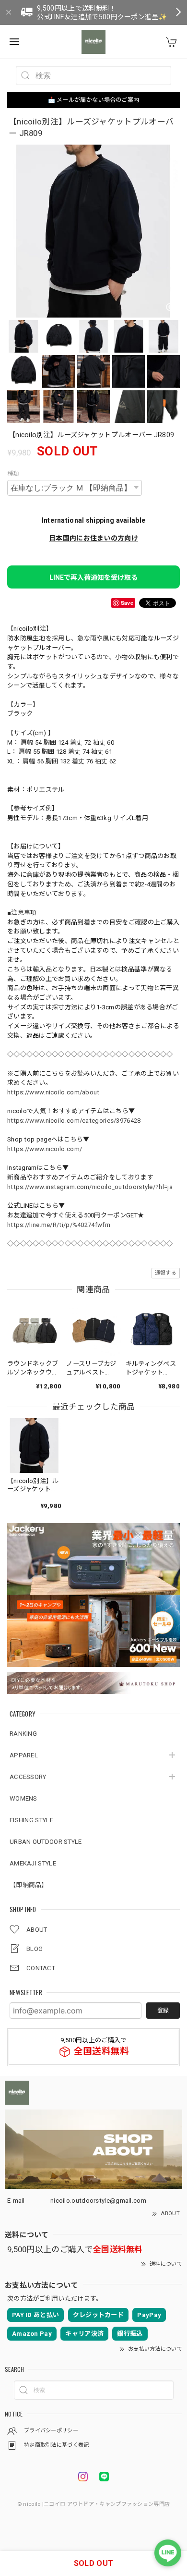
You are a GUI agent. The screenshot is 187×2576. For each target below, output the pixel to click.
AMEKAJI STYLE (33, 1863)
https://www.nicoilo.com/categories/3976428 (74, 1121)
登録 (163, 2011)
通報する (166, 1273)
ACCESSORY (28, 1777)
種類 (13, 474)
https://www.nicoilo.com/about (53, 1092)
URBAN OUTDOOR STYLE (46, 1842)
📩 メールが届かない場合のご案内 (94, 100)
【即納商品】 (29, 1885)
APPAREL (24, 1755)
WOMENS (23, 1798)
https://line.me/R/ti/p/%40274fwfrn (59, 1225)
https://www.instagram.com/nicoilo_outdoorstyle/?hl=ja (90, 1187)
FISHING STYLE (31, 1820)
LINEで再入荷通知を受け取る (93, 577)
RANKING (23, 1734)
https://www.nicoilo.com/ (45, 1149)
